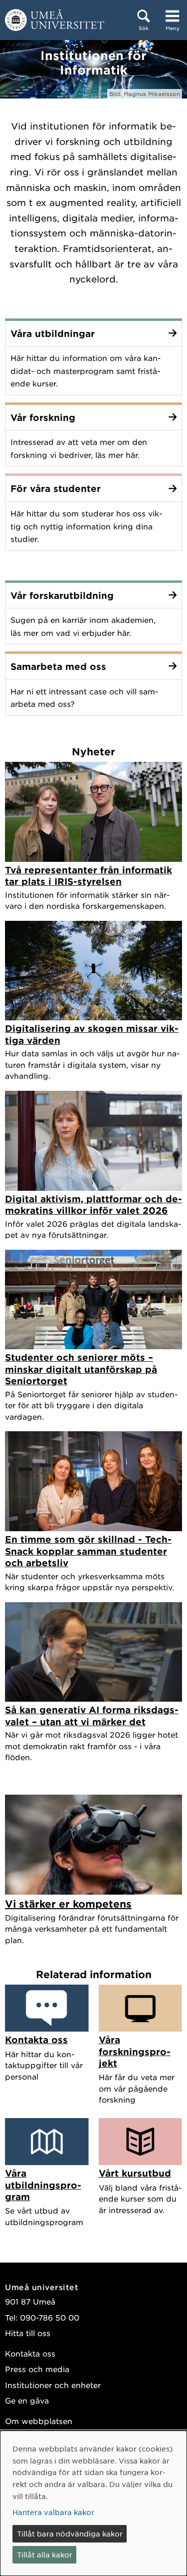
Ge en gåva (27, 2400)
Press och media (37, 2369)
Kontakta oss (30, 2353)
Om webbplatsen (39, 2421)
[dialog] (93, 2503)
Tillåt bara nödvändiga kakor (70, 2534)
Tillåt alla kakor (45, 2555)
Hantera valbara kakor (53, 2512)
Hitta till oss (28, 2333)
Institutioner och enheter (53, 2385)
